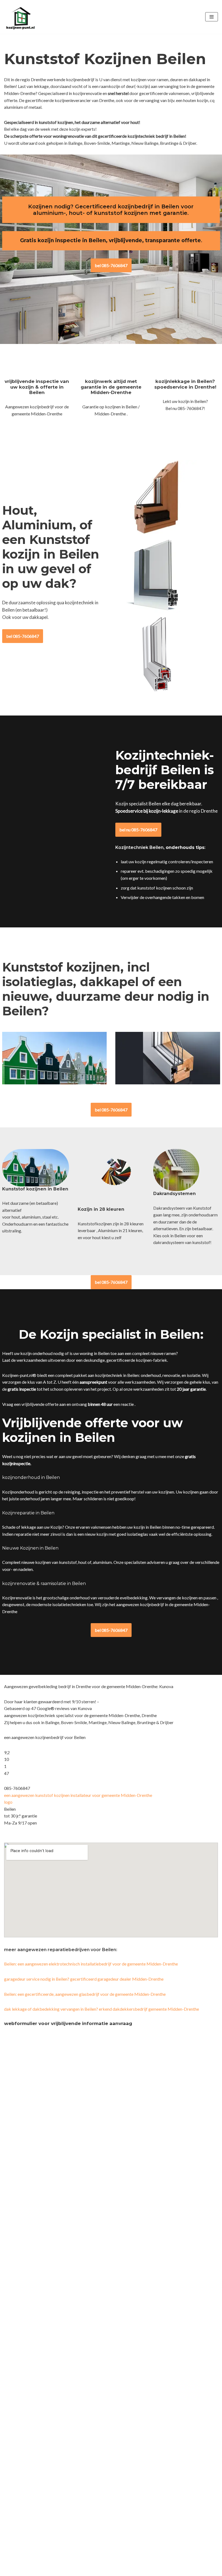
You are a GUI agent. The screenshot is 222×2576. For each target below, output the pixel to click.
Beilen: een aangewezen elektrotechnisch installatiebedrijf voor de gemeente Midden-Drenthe (91, 1964)
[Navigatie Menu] (212, 17)
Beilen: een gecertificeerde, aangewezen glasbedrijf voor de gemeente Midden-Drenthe (85, 1994)
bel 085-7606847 (111, 265)
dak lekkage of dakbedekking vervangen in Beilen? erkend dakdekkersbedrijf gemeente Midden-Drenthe (102, 2009)
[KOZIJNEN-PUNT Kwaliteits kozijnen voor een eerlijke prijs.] (20, 17)
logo (8, 1802)
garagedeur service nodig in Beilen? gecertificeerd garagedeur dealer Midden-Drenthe (84, 1979)
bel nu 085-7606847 (138, 830)
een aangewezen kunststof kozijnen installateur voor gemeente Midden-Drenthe (78, 1795)
